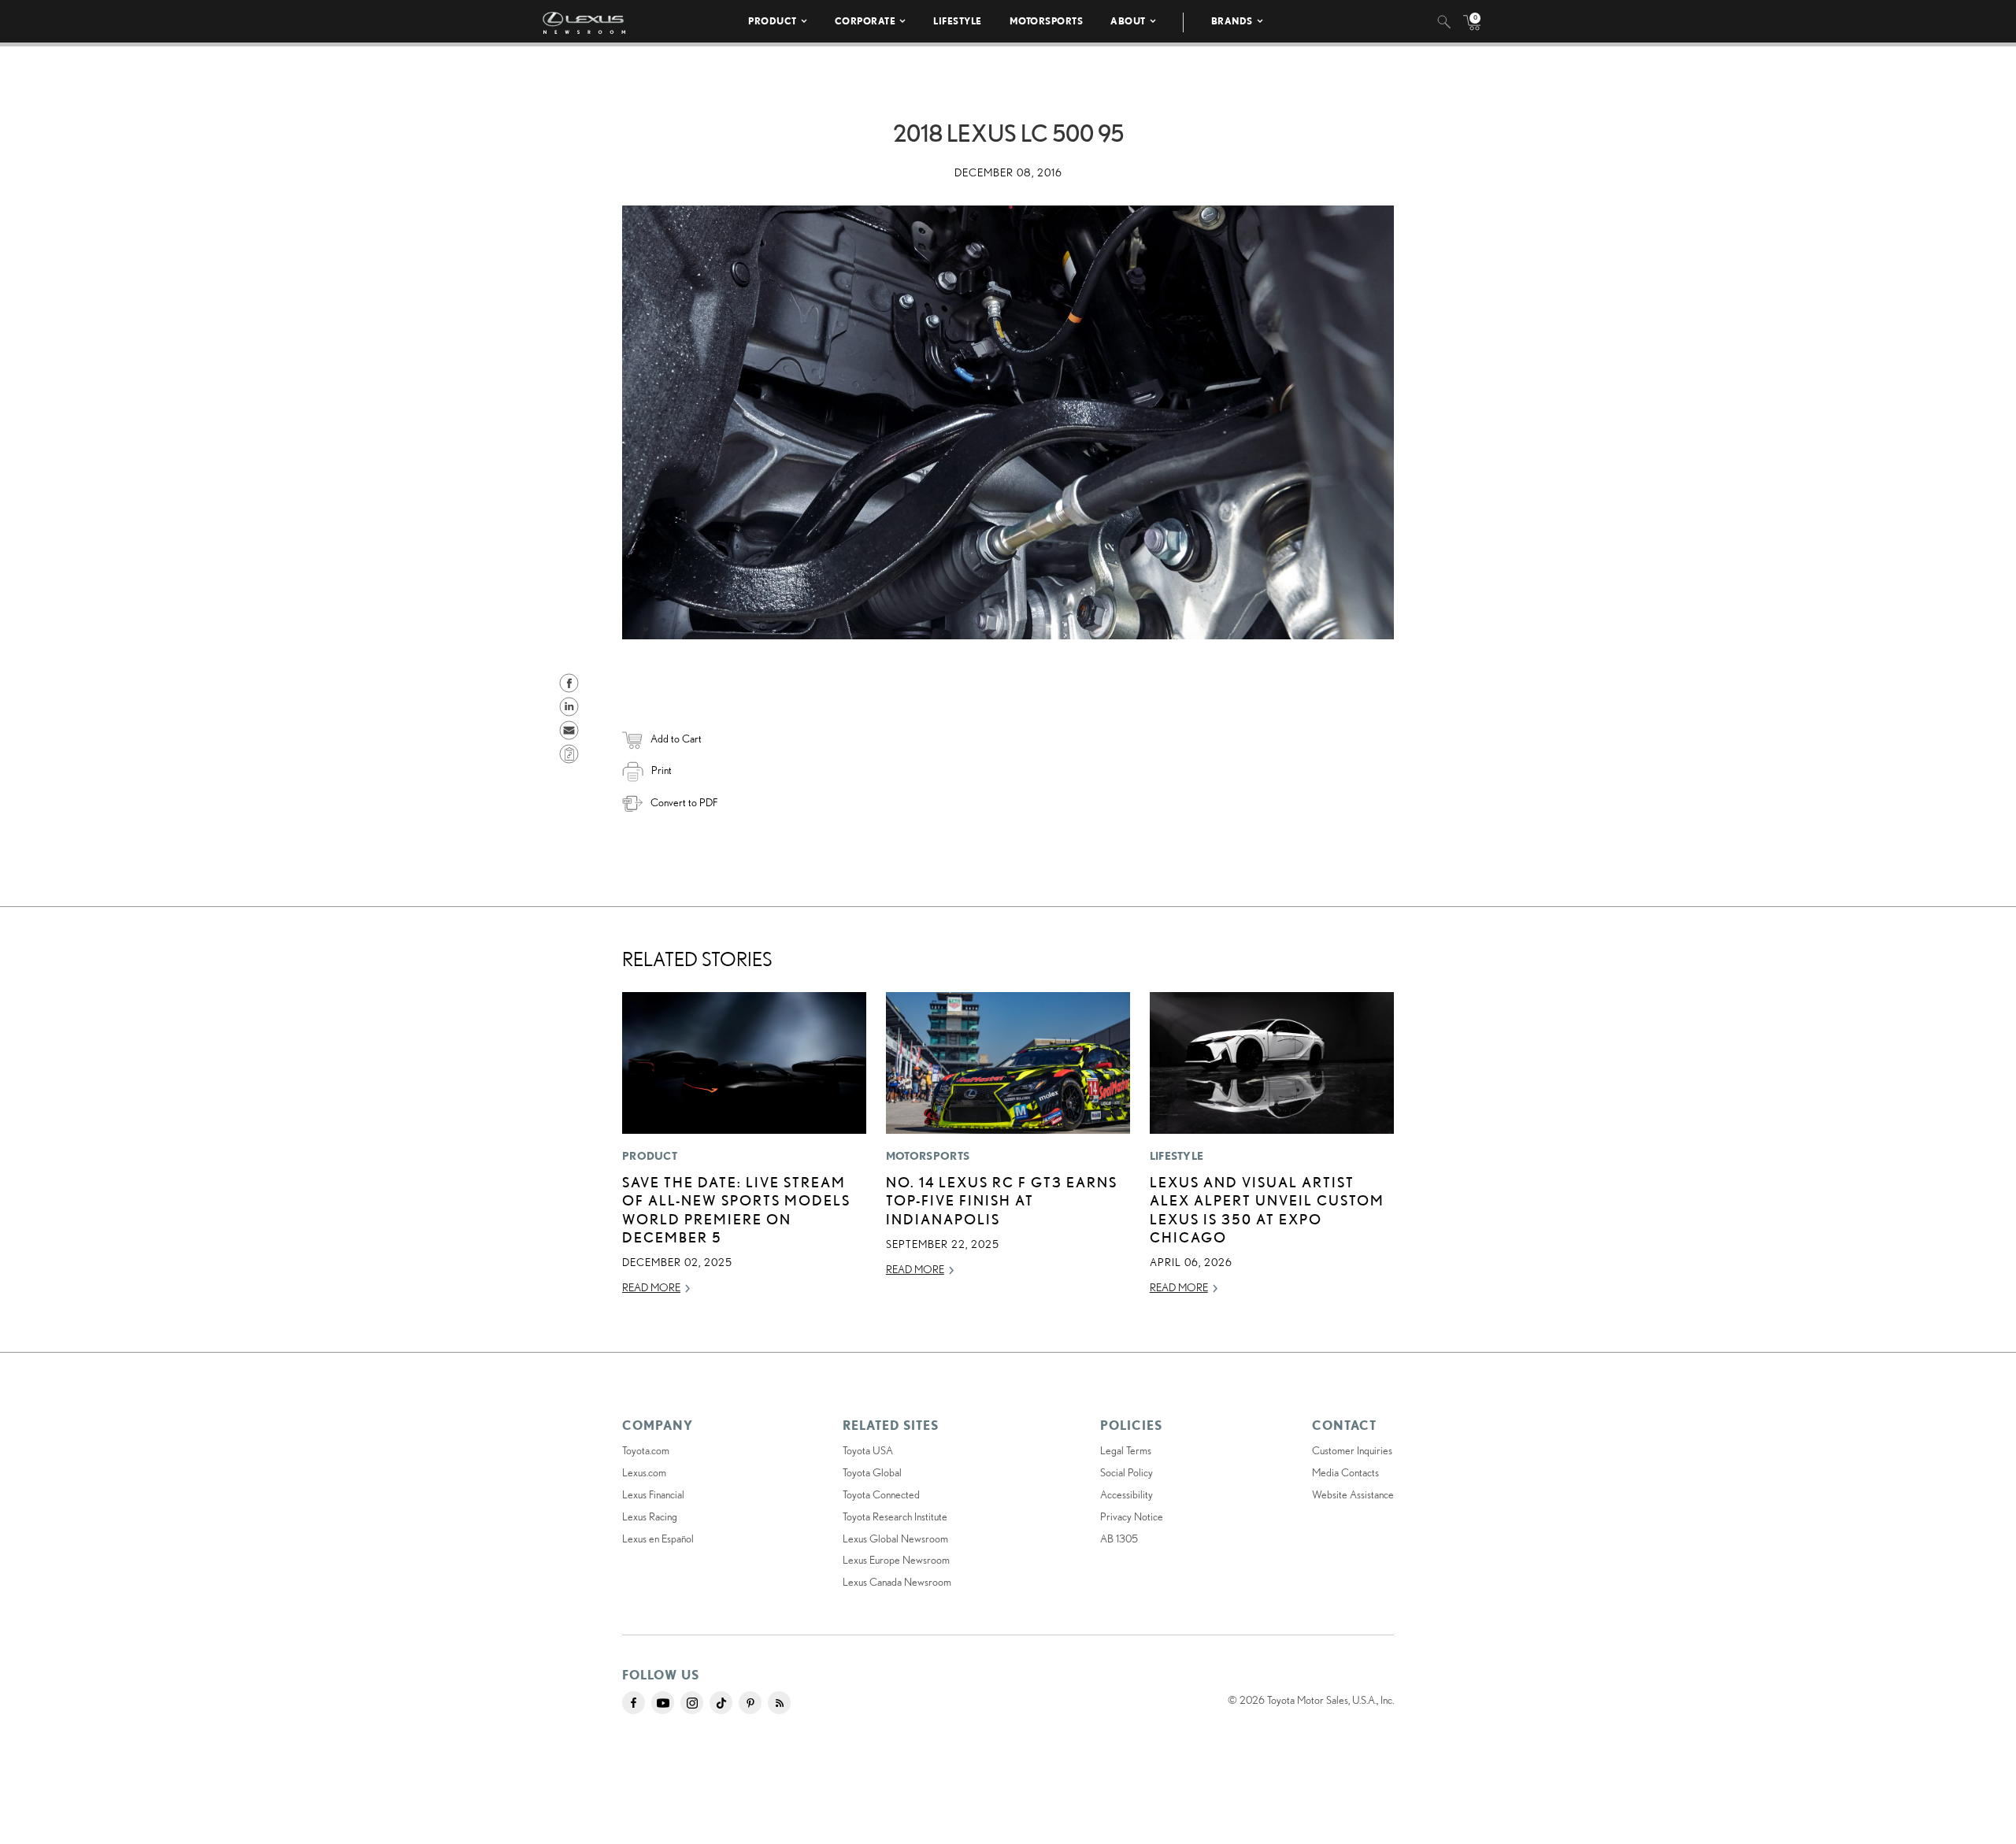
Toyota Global (872, 1472)
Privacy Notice (1132, 1516)
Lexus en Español (658, 1539)
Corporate (865, 21)
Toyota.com (646, 1450)
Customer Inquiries (1352, 1450)
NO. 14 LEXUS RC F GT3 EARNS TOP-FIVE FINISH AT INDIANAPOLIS (1002, 1200)
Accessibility (1127, 1494)
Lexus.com (644, 1472)
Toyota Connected (881, 1494)
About (1128, 21)
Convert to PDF (684, 802)
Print (661, 770)
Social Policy (1127, 1472)
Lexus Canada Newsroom (897, 1582)
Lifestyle (958, 21)
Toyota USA (868, 1450)
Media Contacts (1345, 1472)
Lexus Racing (650, 1516)
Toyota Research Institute (895, 1516)
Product (773, 21)
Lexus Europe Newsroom (896, 1560)
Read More (651, 1287)
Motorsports (1047, 21)
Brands (1232, 21)
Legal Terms (1126, 1450)
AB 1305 (1119, 1539)
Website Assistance (1353, 1494)
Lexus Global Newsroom (895, 1539)
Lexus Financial (653, 1494)
